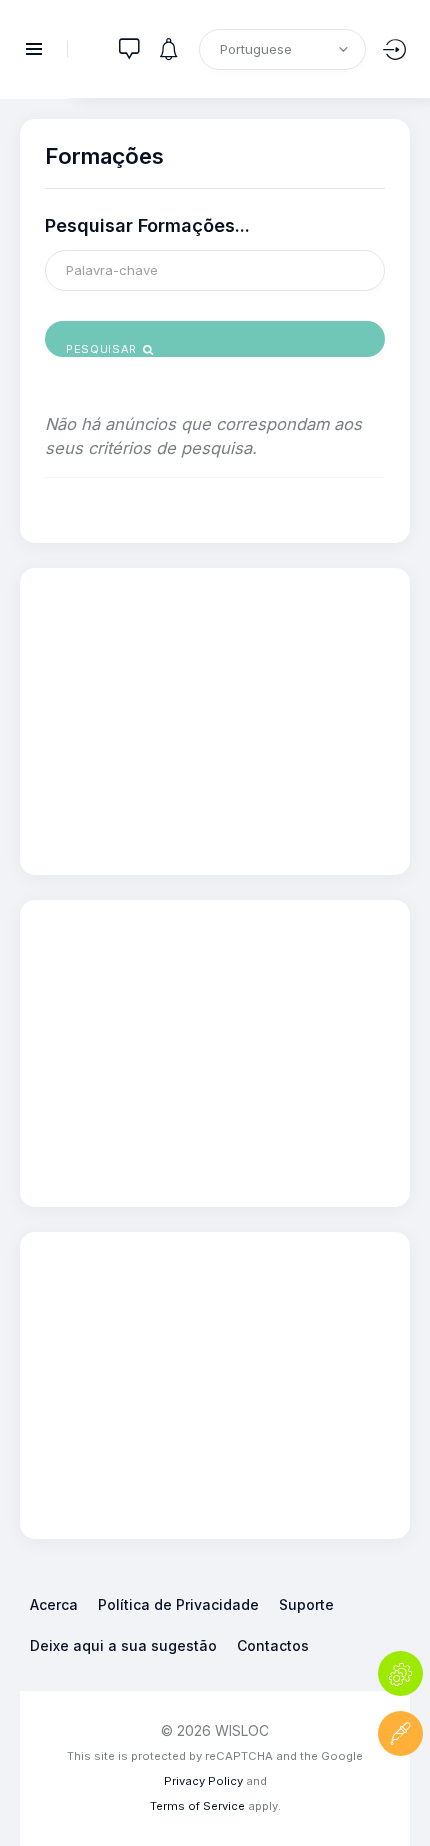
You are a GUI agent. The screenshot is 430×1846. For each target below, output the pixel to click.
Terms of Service (197, 1806)
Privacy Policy (203, 1781)
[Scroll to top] (400, 1793)
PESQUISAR (103, 349)
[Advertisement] (215, 718)
